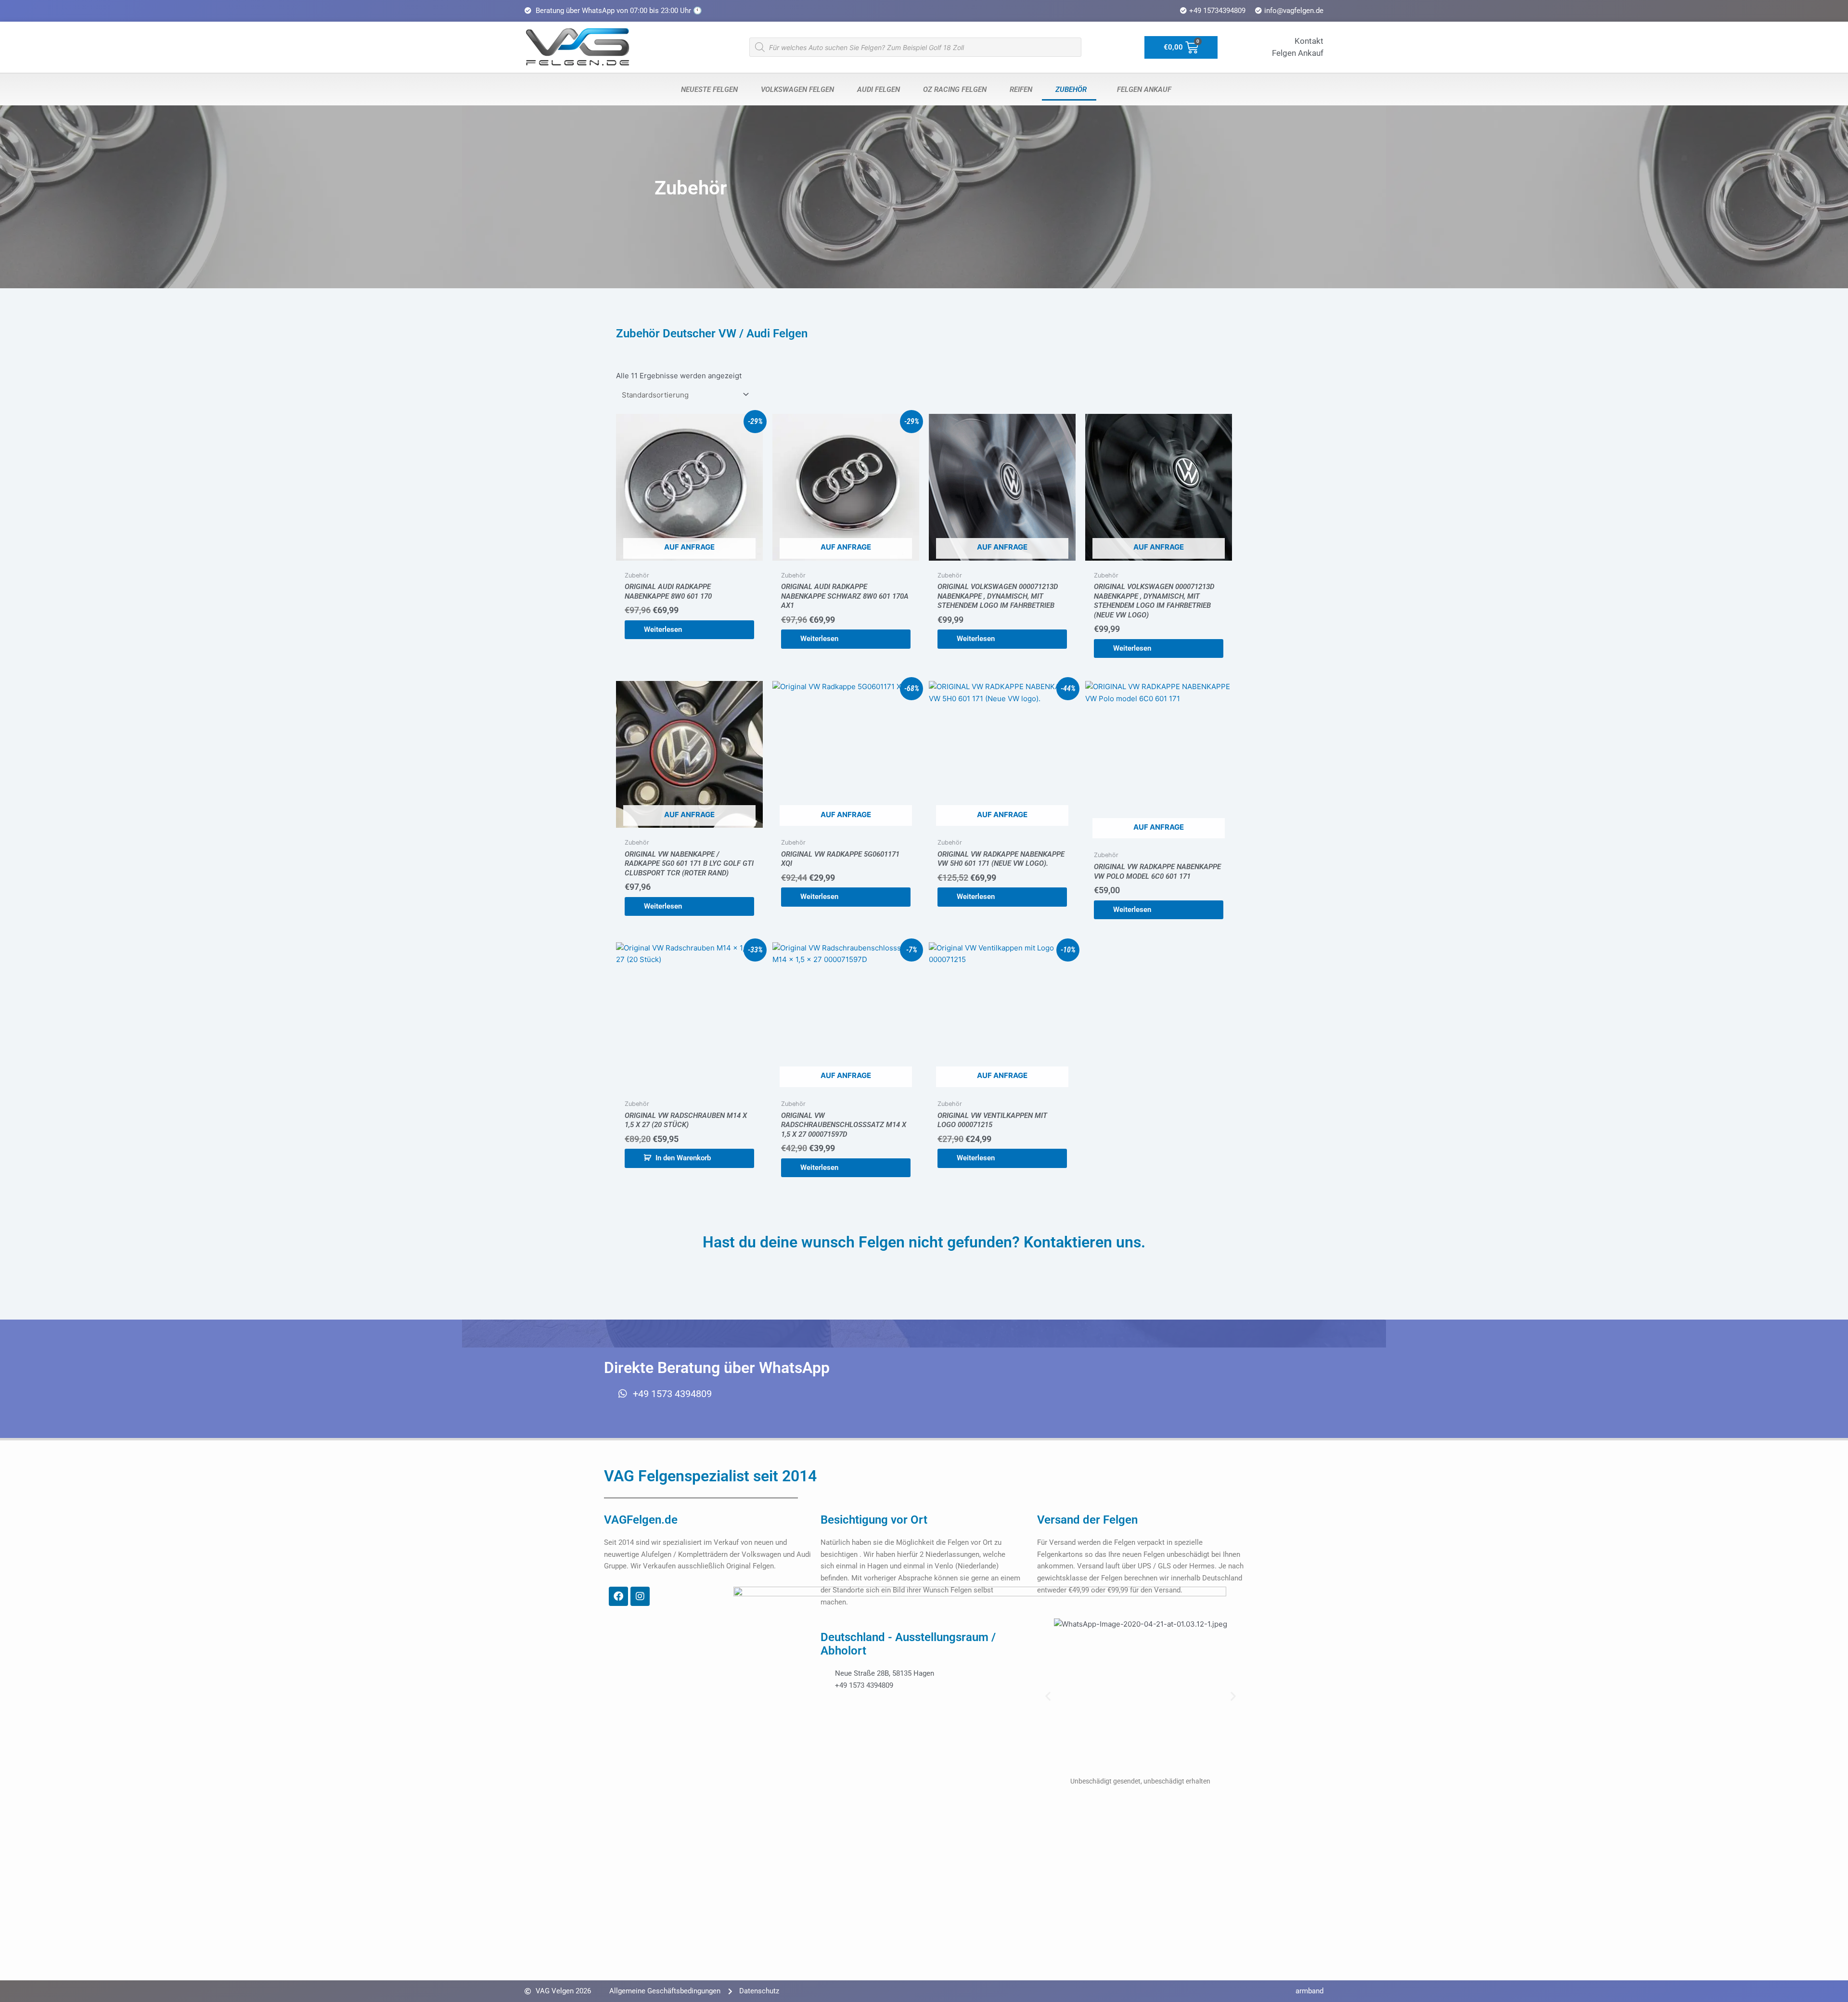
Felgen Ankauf (1142, 90)
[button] (1048, 1696)
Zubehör (1069, 90)
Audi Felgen (877, 90)
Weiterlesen (663, 629)
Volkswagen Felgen (796, 90)
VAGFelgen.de (641, 1520)
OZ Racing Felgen (953, 90)
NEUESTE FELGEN (707, 90)
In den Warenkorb (683, 1158)
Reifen (1019, 90)
